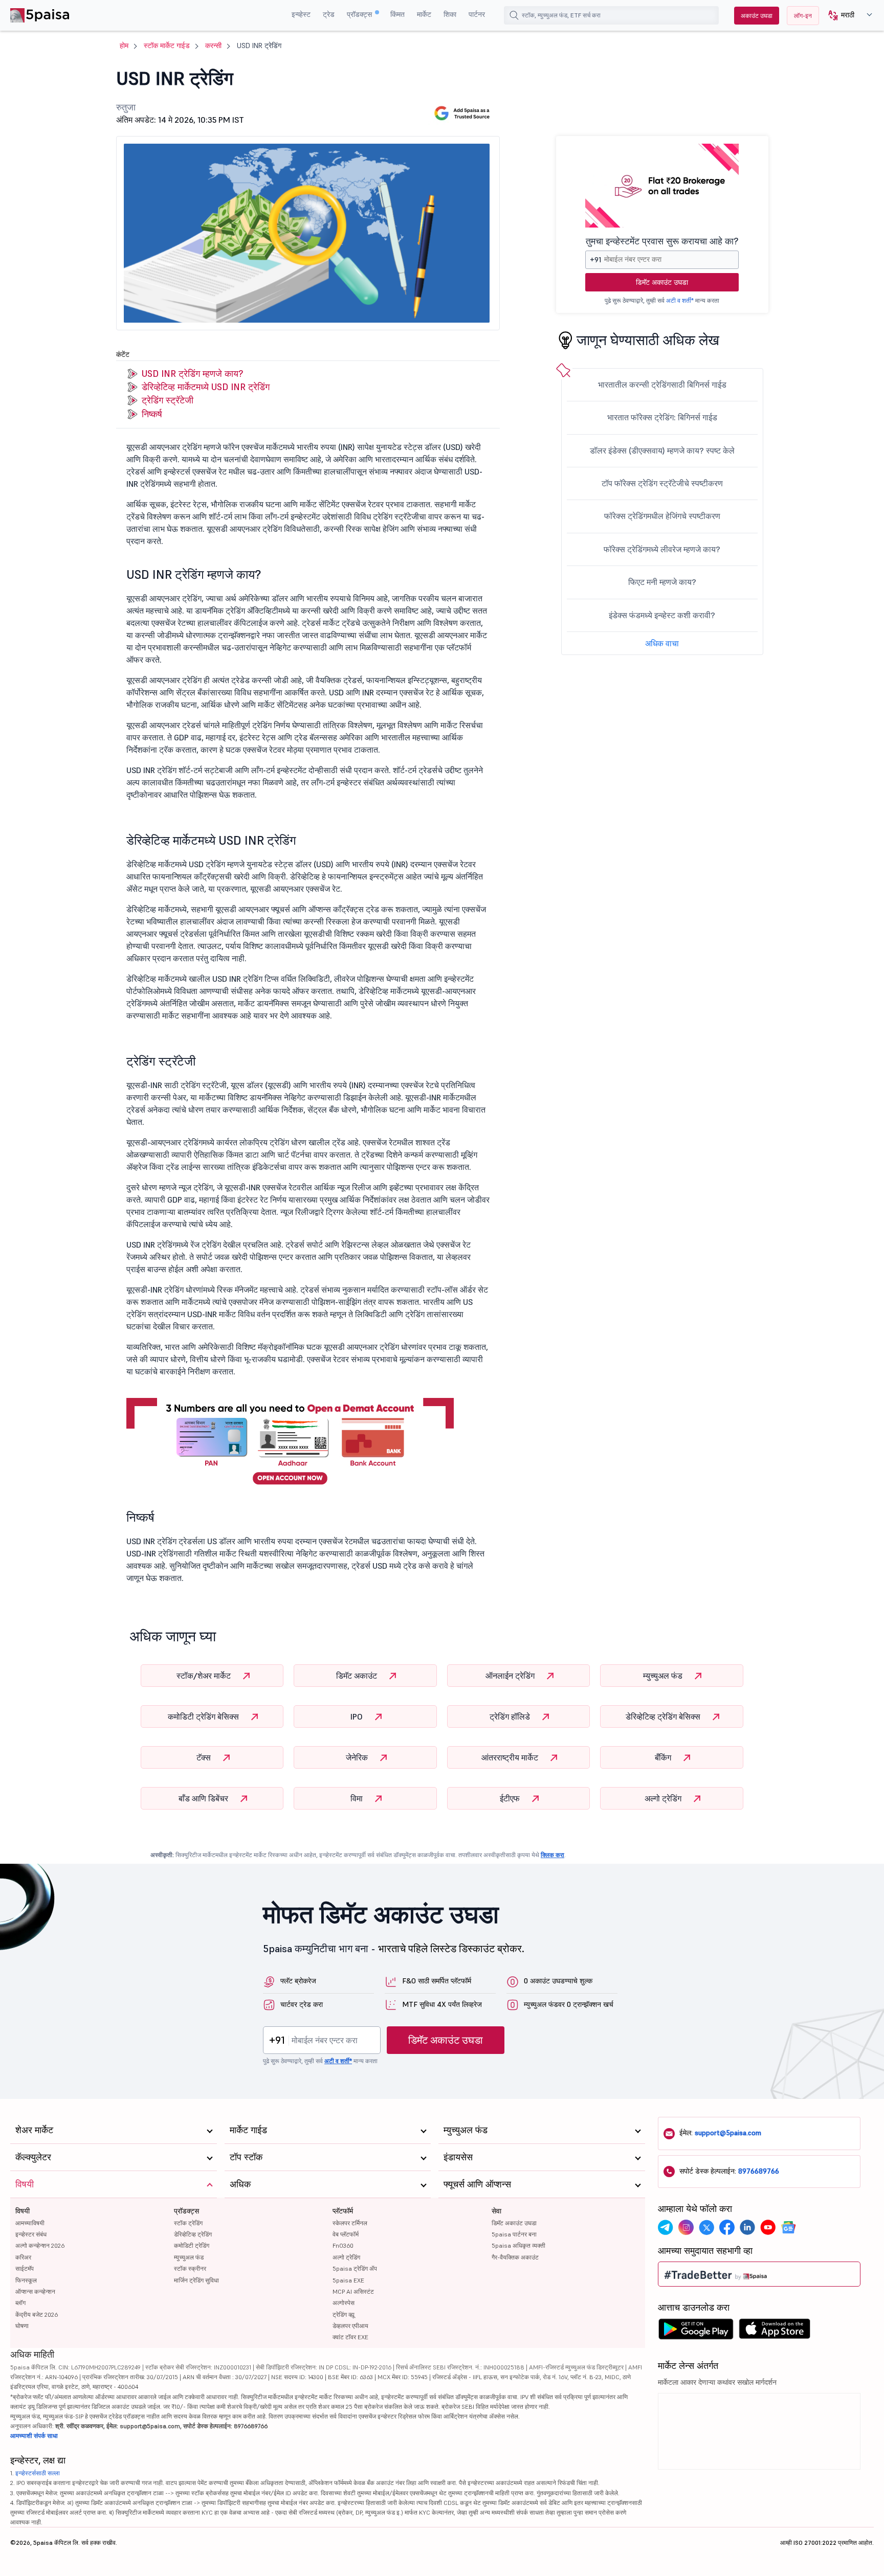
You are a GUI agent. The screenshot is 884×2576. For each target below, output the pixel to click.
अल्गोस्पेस (344, 2303)
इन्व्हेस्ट (301, 14)
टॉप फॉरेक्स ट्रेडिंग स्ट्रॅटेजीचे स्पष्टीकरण (662, 483)
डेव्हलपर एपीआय (350, 2326)
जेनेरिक (358, 1757)
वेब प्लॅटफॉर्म (346, 2234)
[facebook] (727, 2227)
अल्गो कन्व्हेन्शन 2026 (40, 2245)
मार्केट (424, 14)
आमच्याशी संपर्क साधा (34, 2436)
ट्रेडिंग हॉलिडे (511, 1716)
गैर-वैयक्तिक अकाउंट (515, 2257)
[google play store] (696, 2332)
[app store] (775, 2332)
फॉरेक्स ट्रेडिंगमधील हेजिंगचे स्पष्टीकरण (662, 516)
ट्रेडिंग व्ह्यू (344, 2314)
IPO (358, 1716)
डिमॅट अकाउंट (358, 1676)
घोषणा (22, 2326)
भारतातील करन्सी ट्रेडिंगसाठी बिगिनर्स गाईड (662, 385)
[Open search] (514, 15)
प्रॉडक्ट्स (360, 14)
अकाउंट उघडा (757, 16)
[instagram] (686, 2227)
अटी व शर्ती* (680, 300)
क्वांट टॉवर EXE (350, 2337)
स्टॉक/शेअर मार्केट (205, 1676)
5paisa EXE (348, 2280)
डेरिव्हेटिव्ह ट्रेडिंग (193, 2234)
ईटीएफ (511, 1798)
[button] (846, 16)
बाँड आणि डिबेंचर (204, 1798)
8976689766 (759, 2171)
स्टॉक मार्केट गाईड (167, 46)
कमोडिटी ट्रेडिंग (192, 2245)
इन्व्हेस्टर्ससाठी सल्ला (38, 2473)
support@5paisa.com (728, 2133)
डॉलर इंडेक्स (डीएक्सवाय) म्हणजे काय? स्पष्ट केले (662, 450)
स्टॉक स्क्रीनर (190, 2268)
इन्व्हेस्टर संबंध (31, 2234)
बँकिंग (664, 1757)
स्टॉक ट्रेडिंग (188, 2223)
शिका (450, 14)
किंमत (397, 14)
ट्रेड (329, 14)
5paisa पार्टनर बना (514, 2234)
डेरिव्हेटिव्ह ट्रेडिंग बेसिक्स (664, 1716)
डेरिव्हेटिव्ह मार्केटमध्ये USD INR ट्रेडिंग (206, 387)
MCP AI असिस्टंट (353, 2291)
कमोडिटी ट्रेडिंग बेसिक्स (204, 1716)
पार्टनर (477, 14)
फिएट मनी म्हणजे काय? (662, 582)
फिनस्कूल (26, 2280)
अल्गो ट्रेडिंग (664, 1798)
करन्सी (213, 46)
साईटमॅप (25, 2268)
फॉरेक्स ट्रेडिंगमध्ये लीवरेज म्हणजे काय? (662, 549)
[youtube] (768, 2227)
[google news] (788, 2227)
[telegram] (666, 2227)
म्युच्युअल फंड (664, 1676)
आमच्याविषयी (30, 2223)
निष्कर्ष (152, 414)
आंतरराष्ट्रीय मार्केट (511, 1757)
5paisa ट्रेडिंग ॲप (355, 2268)
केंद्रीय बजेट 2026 (37, 2314)
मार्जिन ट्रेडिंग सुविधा (196, 2280)
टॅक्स (205, 1757)
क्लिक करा (552, 1855)
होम (124, 46)
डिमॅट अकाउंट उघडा (662, 282)
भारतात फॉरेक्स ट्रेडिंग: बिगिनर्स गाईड (662, 417)
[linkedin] (747, 2227)
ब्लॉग (20, 2303)
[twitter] (706, 2227)
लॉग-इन (803, 16)
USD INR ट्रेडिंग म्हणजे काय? (192, 374)
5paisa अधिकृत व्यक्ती (518, 2245)
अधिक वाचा (662, 643)
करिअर (23, 2257)
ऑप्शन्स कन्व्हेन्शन (35, 2291)
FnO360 (343, 2245)
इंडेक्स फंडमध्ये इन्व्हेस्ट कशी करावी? (662, 615)
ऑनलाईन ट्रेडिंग (511, 1676)
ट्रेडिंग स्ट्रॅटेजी (168, 400)
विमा (358, 1798)
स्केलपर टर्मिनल (350, 2223)
